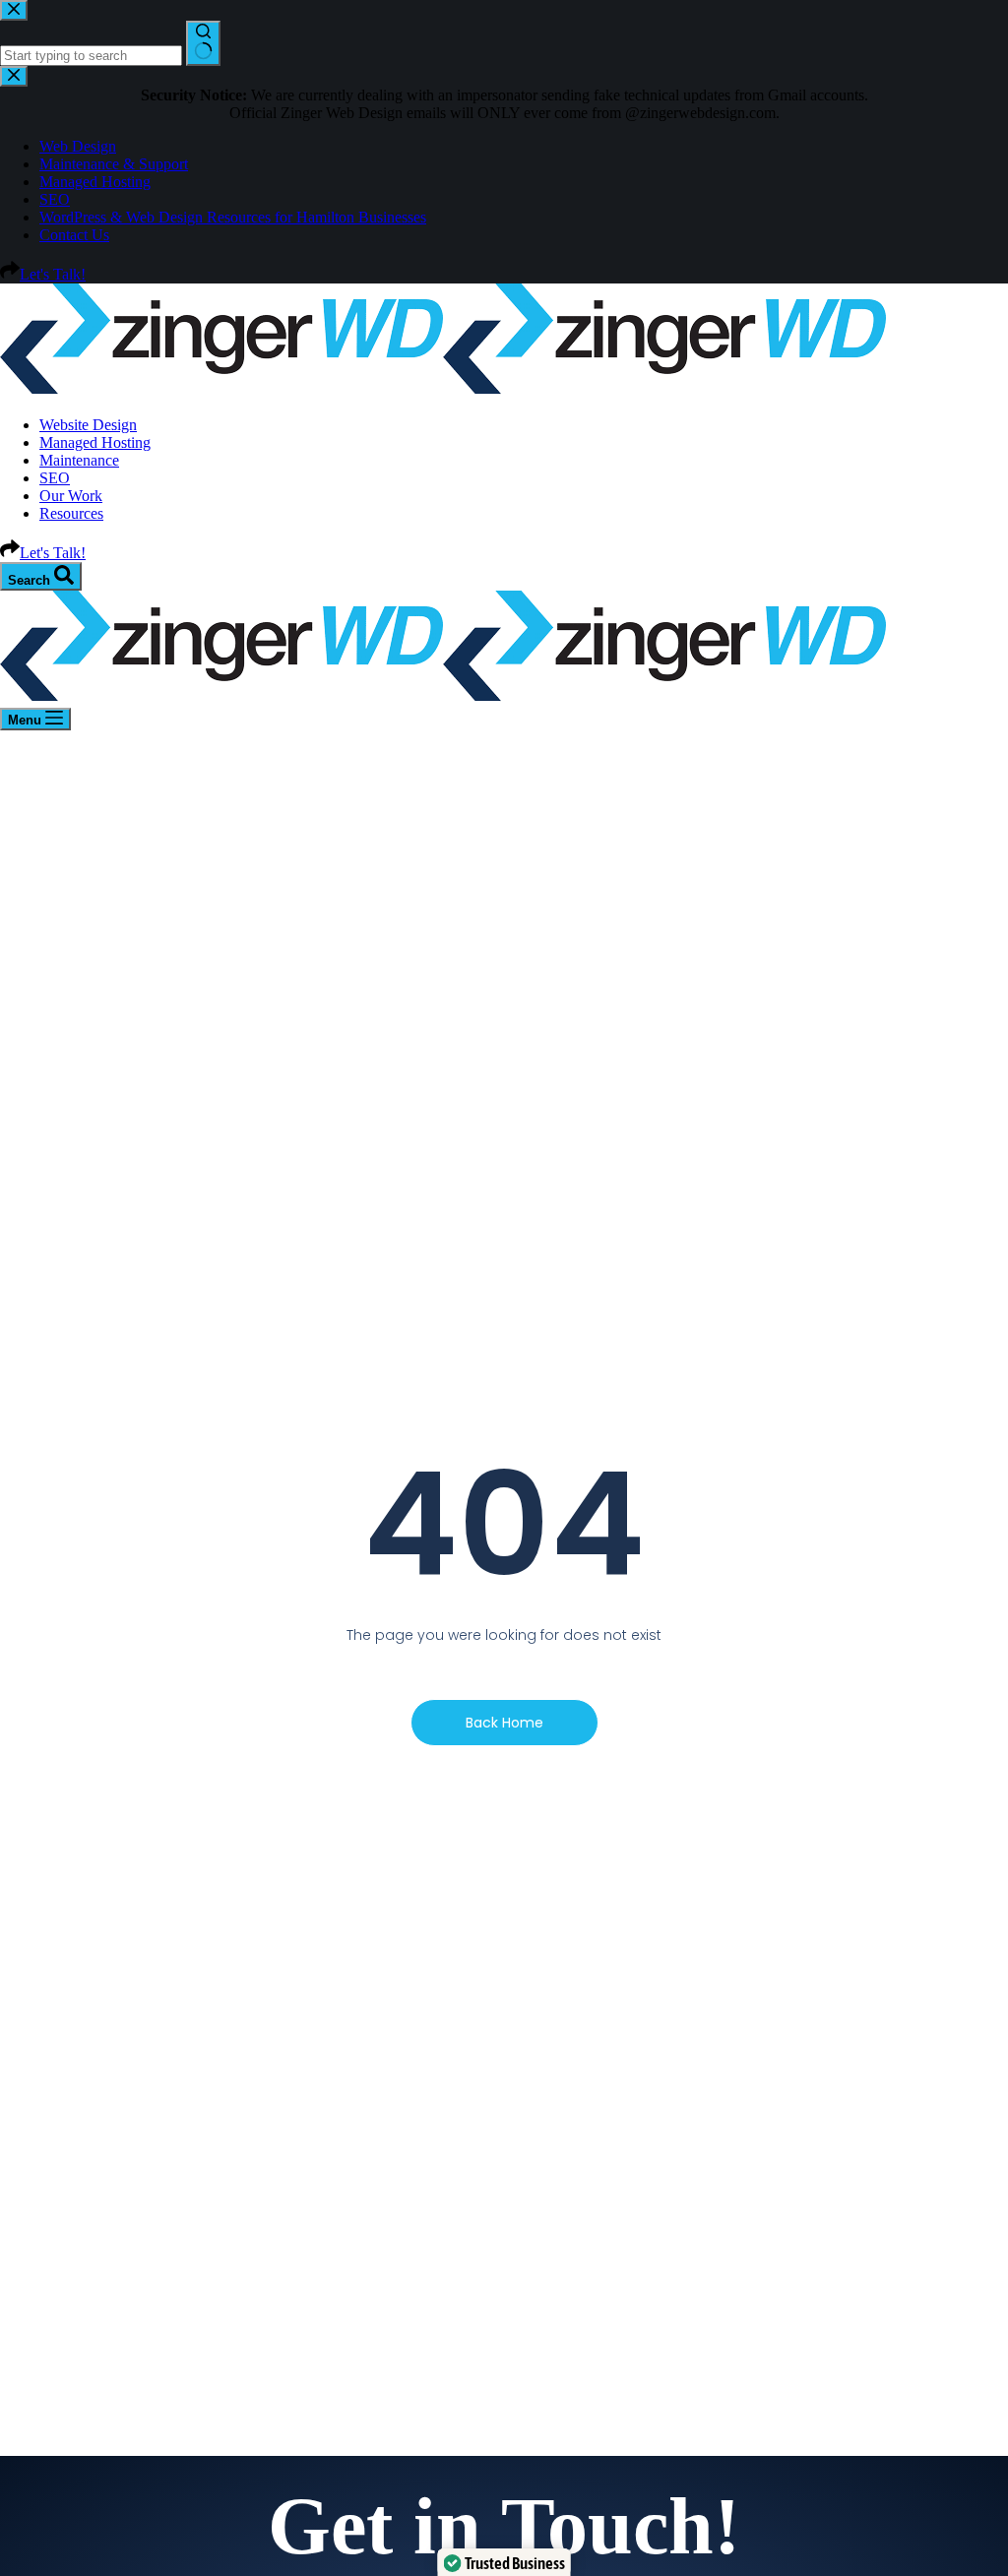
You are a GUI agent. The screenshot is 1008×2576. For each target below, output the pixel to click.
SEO (55, 478)
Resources (71, 513)
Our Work (71, 496)
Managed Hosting (95, 442)
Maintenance (79, 460)
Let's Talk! (53, 553)
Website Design (88, 425)
